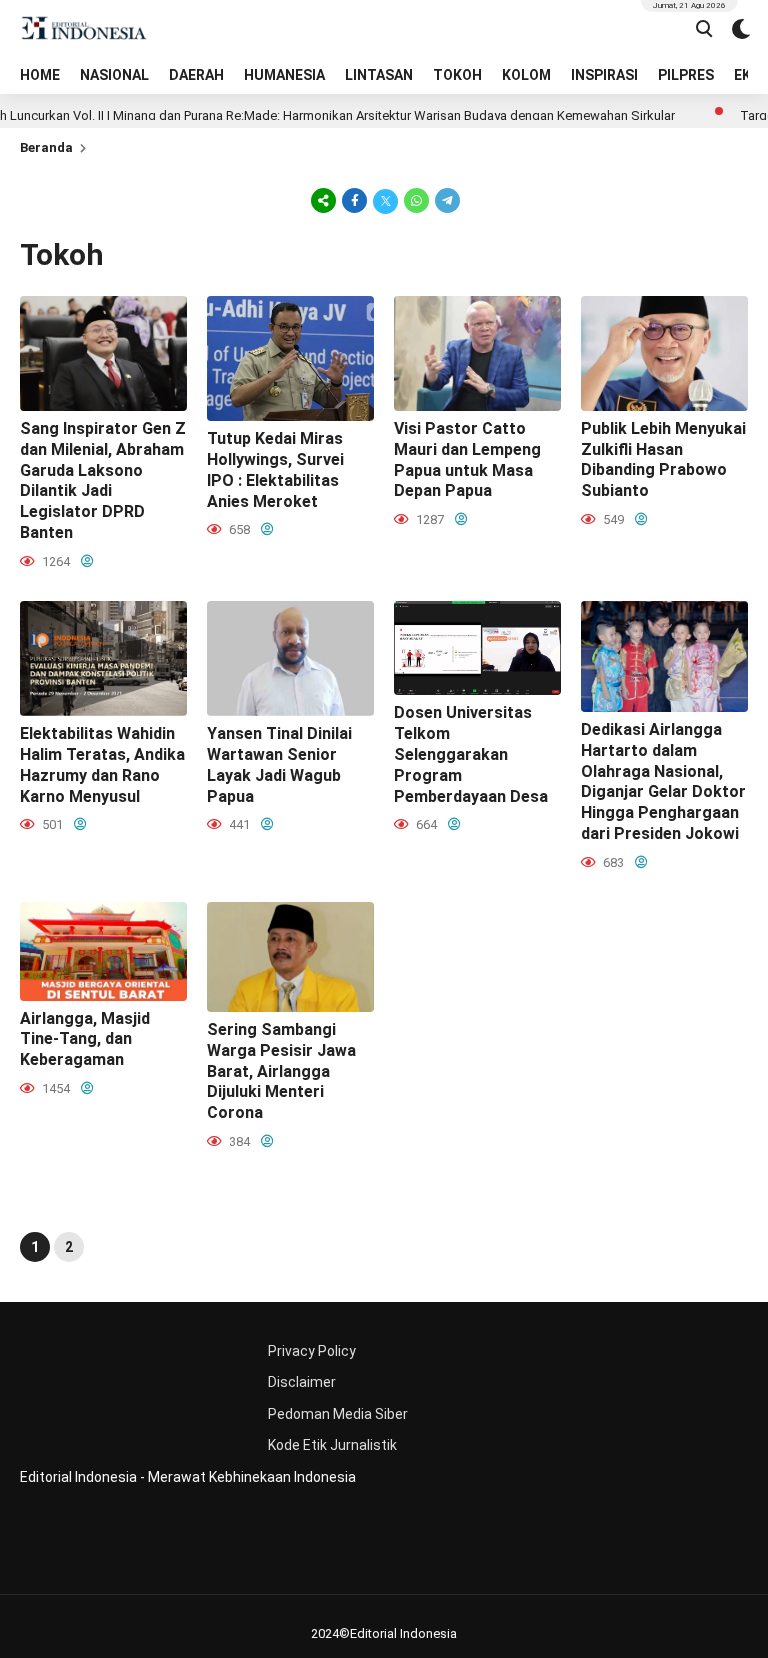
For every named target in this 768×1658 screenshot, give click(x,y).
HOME (40, 75)
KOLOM (526, 75)
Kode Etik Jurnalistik (332, 1445)
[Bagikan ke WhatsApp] (416, 200)
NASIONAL (114, 75)
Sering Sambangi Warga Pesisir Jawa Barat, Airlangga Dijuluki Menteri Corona (281, 1071)
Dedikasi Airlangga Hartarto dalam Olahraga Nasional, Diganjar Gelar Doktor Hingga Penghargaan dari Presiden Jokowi (663, 781)
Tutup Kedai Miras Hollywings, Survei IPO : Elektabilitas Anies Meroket (275, 469)
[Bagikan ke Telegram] (446, 200)
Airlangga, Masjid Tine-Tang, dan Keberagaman (85, 1039)
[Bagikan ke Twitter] (385, 200)
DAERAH (196, 75)
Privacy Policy (312, 1351)
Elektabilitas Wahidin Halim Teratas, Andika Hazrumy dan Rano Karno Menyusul (102, 764)
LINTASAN (379, 75)
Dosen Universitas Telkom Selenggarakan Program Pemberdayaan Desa (471, 754)
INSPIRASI (604, 75)
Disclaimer (302, 1382)
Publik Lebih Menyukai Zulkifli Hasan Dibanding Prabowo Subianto (663, 459)
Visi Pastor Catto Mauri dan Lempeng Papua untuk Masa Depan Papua (467, 459)
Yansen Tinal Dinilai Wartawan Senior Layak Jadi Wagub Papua (279, 764)
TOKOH (457, 75)
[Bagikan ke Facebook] (354, 200)
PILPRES (686, 75)
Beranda (46, 147)
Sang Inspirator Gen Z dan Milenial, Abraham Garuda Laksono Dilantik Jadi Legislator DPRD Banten (103, 480)
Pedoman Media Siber (338, 1414)
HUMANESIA (284, 75)
